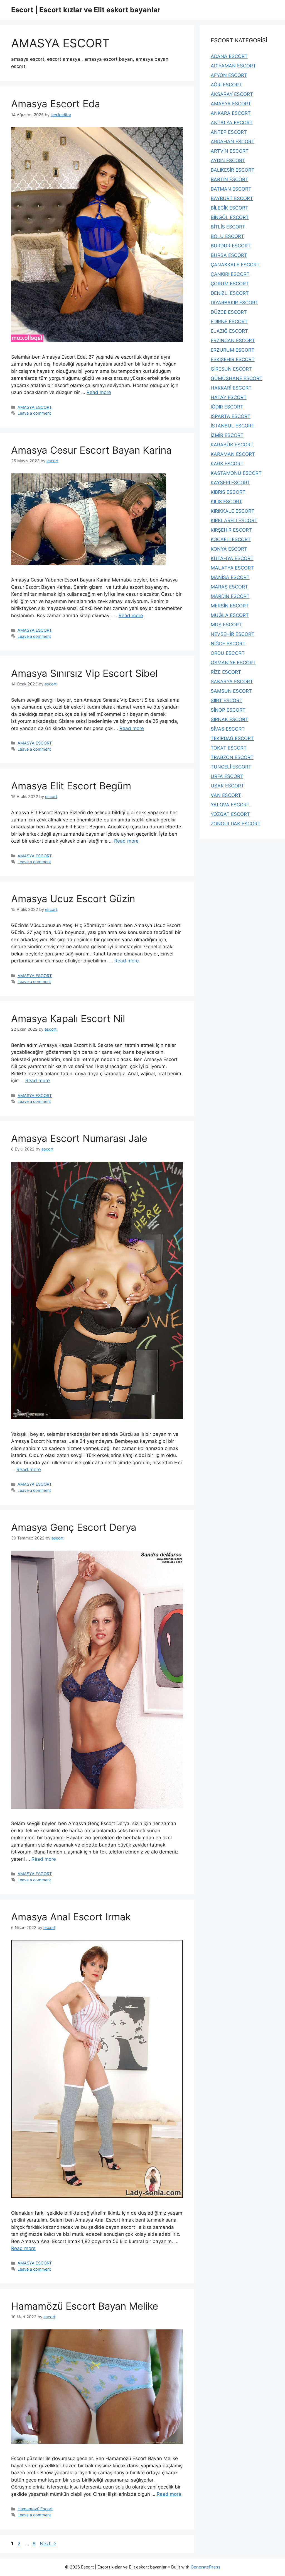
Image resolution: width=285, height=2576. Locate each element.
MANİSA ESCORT (230, 577)
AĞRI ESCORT (226, 85)
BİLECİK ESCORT (229, 208)
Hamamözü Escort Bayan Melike (85, 2306)
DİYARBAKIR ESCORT (234, 303)
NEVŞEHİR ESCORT (233, 634)
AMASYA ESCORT (35, 407)
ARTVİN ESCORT (230, 151)
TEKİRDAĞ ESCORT (232, 738)
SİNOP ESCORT (228, 710)
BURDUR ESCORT (231, 246)
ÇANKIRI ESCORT (230, 274)
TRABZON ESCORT (232, 757)
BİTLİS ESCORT (228, 227)
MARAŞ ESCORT (229, 587)
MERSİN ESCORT (230, 606)
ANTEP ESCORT (229, 132)
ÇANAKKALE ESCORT (235, 265)
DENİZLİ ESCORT (230, 293)
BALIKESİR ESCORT (233, 170)
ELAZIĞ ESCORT (229, 331)
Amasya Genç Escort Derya (74, 1527)
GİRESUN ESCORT (231, 369)
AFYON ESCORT (229, 75)
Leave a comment (34, 413)
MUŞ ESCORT (226, 625)
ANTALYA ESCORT (232, 123)
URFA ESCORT (227, 776)
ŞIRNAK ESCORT (229, 719)
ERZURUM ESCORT (233, 350)
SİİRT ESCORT (227, 700)
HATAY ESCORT (229, 397)
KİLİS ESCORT (226, 502)
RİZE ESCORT (226, 672)
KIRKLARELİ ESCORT (234, 520)
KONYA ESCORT (229, 549)
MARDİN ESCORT (230, 596)
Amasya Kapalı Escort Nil (68, 1018)
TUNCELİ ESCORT (231, 767)
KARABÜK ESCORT (232, 445)
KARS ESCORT (227, 464)
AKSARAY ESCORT (232, 94)
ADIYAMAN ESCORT (233, 66)
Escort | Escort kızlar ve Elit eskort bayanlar (86, 10)
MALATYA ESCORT (232, 568)
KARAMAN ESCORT (233, 454)
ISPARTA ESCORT (231, 416)
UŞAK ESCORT (227, 786)
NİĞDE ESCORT (228, 644)
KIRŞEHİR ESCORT (231, 530)
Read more (99, 392)
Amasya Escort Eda (56, 104)
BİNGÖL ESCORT (230, 217)
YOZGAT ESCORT (230, 814)
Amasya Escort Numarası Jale (79, 1138)
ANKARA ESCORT (231, 113)
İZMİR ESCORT (227, 435)
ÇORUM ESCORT (230, 284)
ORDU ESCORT (228, 653)
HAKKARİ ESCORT (231, 388)
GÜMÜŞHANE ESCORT (237, 378)
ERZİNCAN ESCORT (233, 340)
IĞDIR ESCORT (227, 407)
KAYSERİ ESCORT (230, 483)
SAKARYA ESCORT (232, 682)
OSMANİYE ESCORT (233, 663)
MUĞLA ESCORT (230, 615)
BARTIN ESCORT (229, 179)
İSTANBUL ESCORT (233, 426)
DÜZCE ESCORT (229, 312)
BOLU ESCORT (227, 236)
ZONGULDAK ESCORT (236, 824)
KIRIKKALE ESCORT (233, 511)
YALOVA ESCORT (230, 805)
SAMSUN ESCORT (231, 691)
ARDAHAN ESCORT (233, 142)
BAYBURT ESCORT (232, 198)
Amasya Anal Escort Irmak (71, 1917)
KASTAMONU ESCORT (236, 473)
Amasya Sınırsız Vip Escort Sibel (84, 673)
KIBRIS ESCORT (228, 492)
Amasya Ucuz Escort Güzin (73, 899)
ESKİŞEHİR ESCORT (233, 359)
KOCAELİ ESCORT (231, 539)
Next (48, 2544)
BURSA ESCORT (229, 255)
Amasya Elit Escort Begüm (71, 786)
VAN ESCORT (226, 795)
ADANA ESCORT (229, 56)
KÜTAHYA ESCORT (232, 558)
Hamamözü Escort (35, 2509)
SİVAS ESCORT (228, 729)
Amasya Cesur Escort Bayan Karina (91, 450)
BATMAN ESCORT (231, 189)
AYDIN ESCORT (228, 160)
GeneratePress (206, 2567)
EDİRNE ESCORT (229, 322)
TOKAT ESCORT (229, 748)
